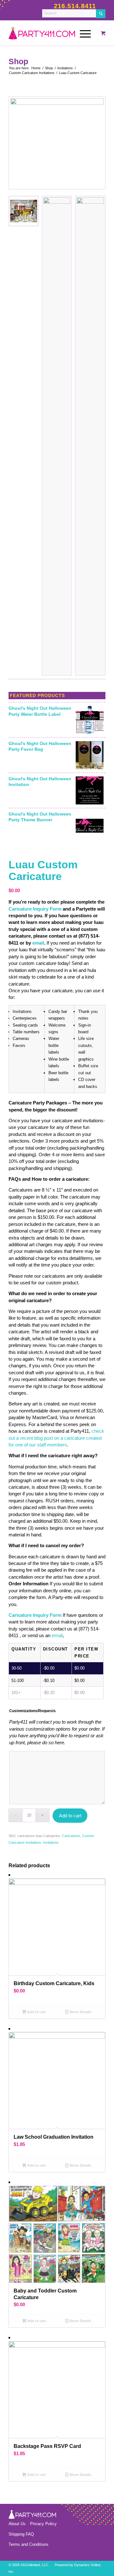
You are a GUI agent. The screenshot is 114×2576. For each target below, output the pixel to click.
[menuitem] (84, 33)
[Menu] (82, 33)
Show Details (80, 2012)
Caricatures (71, 1836)
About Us (17, 2524)
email (38, 943)
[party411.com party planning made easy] (56, 33)
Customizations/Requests (32, 1711)
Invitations (51, 1842)
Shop (18, 61)
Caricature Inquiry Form (35, 909)
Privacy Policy (43, 2524)
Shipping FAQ (21, 2534)
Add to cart (70, 1816)
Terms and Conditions (28, 2544)
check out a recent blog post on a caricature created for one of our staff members (56, 1438)
